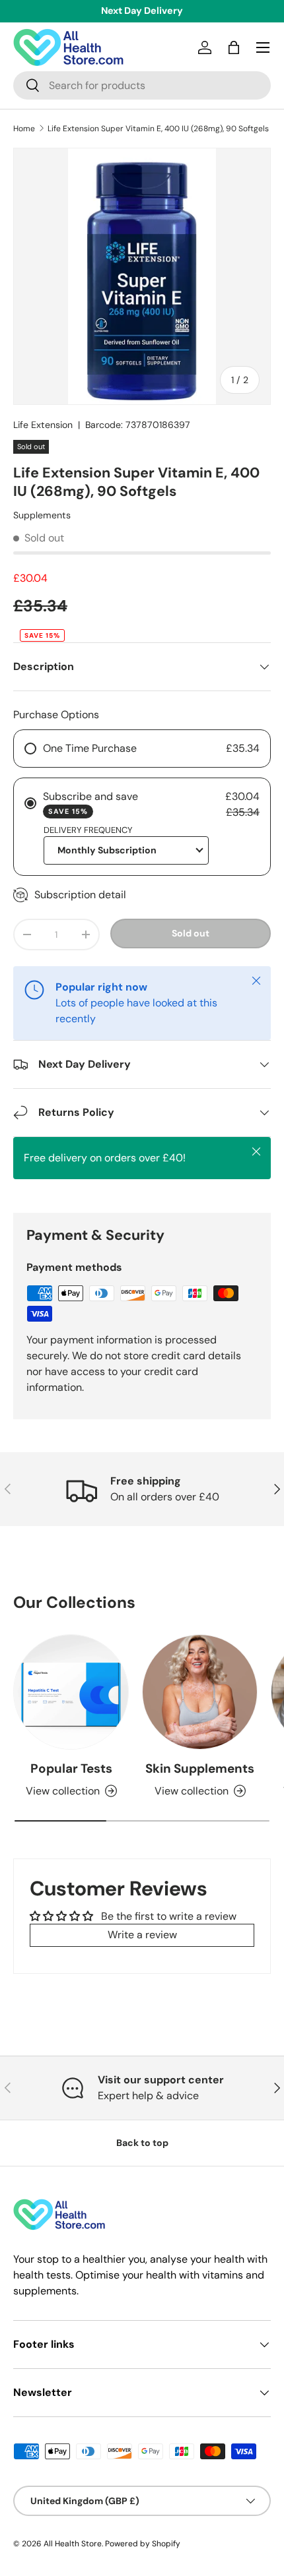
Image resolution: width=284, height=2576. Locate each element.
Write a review (142, 1935)
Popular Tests (71, 1768)
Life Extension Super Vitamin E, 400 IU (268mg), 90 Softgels (158, 129)
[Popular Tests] (71, 1692)
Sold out (191, 933)
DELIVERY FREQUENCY (88, 830)
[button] (234, 47)
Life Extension (43, 425)
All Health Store (73, 2544)
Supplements (42, 515)
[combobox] (142, 85)
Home (24, 129)
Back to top (142, 2143)
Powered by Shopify (143, 2544)
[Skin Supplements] (200, 1692)
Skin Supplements (200, 1768)
